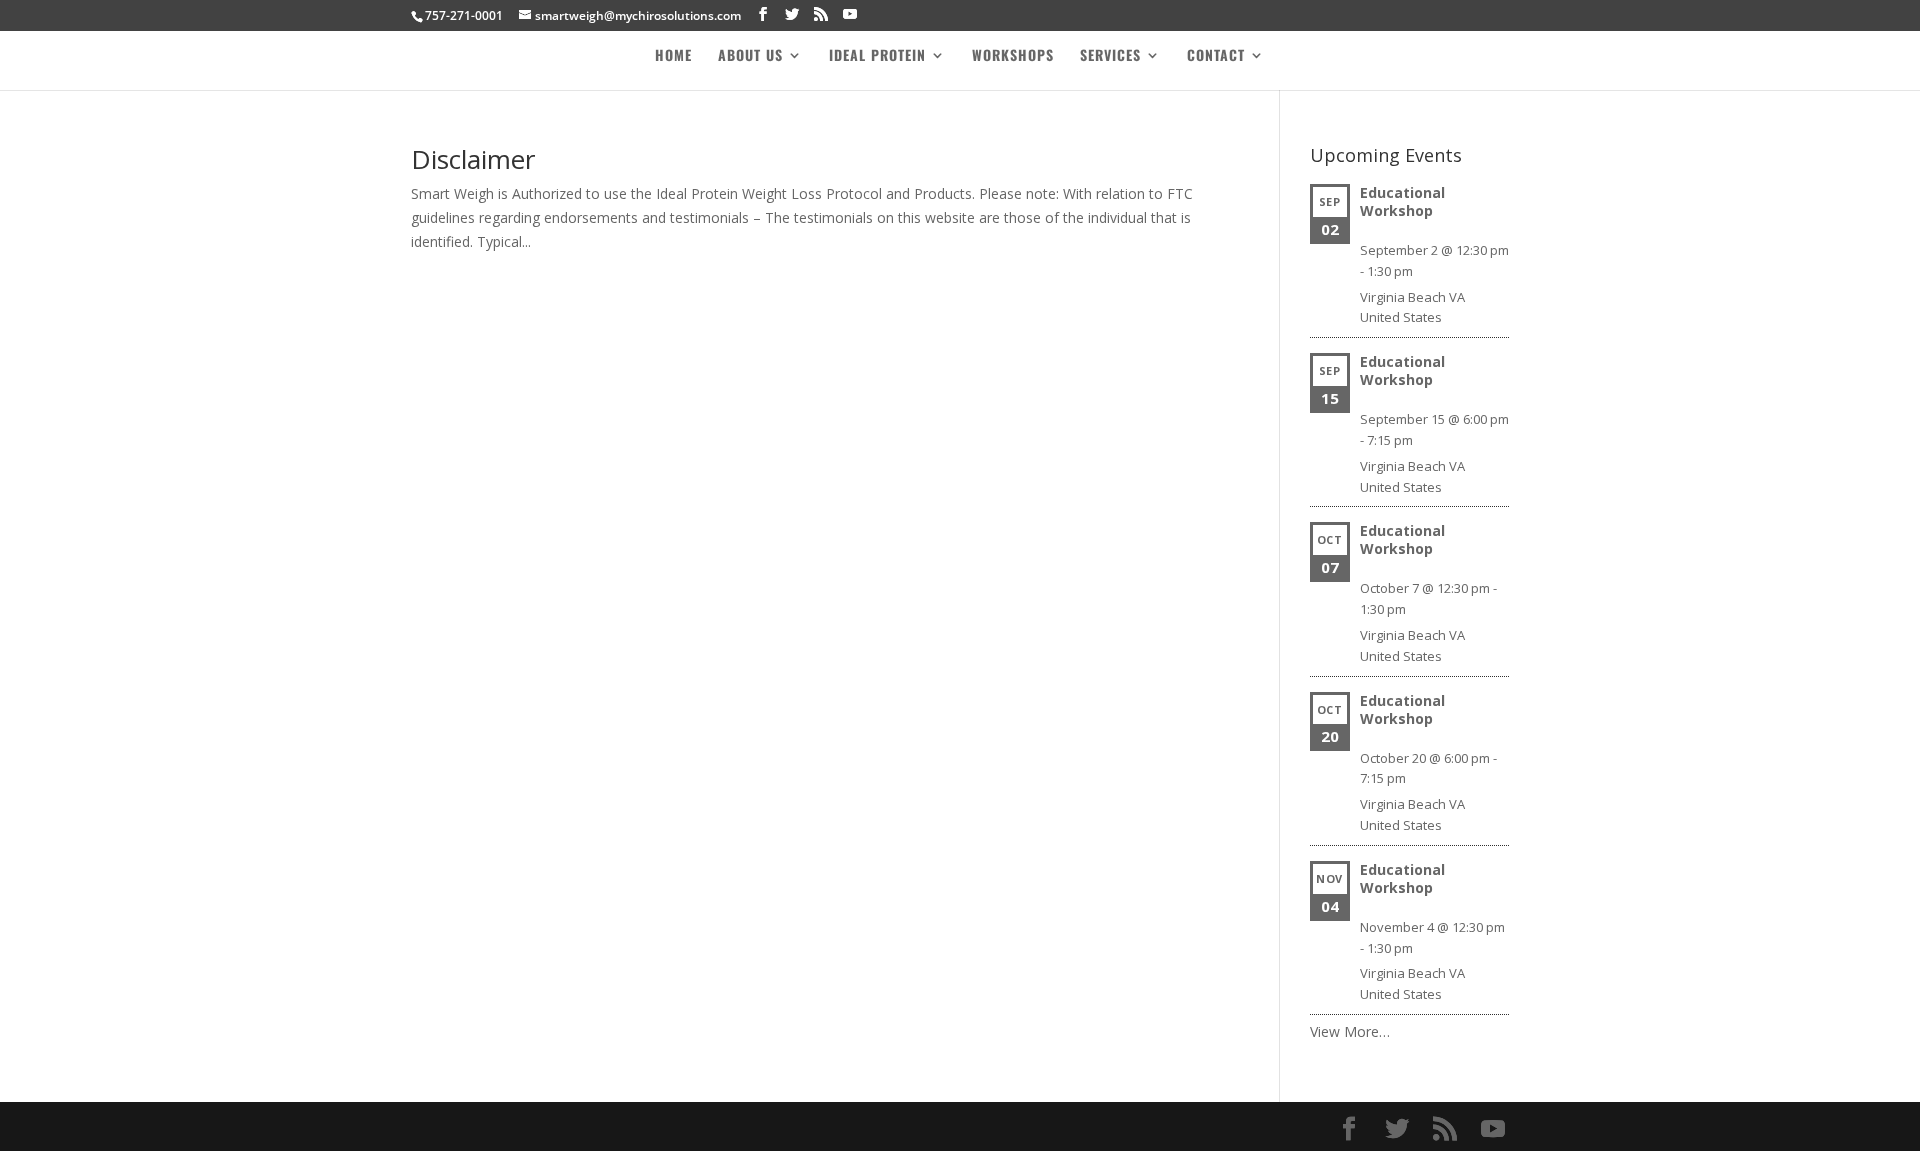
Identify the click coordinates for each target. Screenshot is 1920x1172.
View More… (1350, 1031)
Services (1110, 56)
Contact (1216, 56)
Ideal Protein (877, 56)
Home (673, 56)
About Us (750, 56)
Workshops (1013, 56)
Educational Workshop (1402, 201)
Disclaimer (473, 159)
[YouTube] (850, 14)
